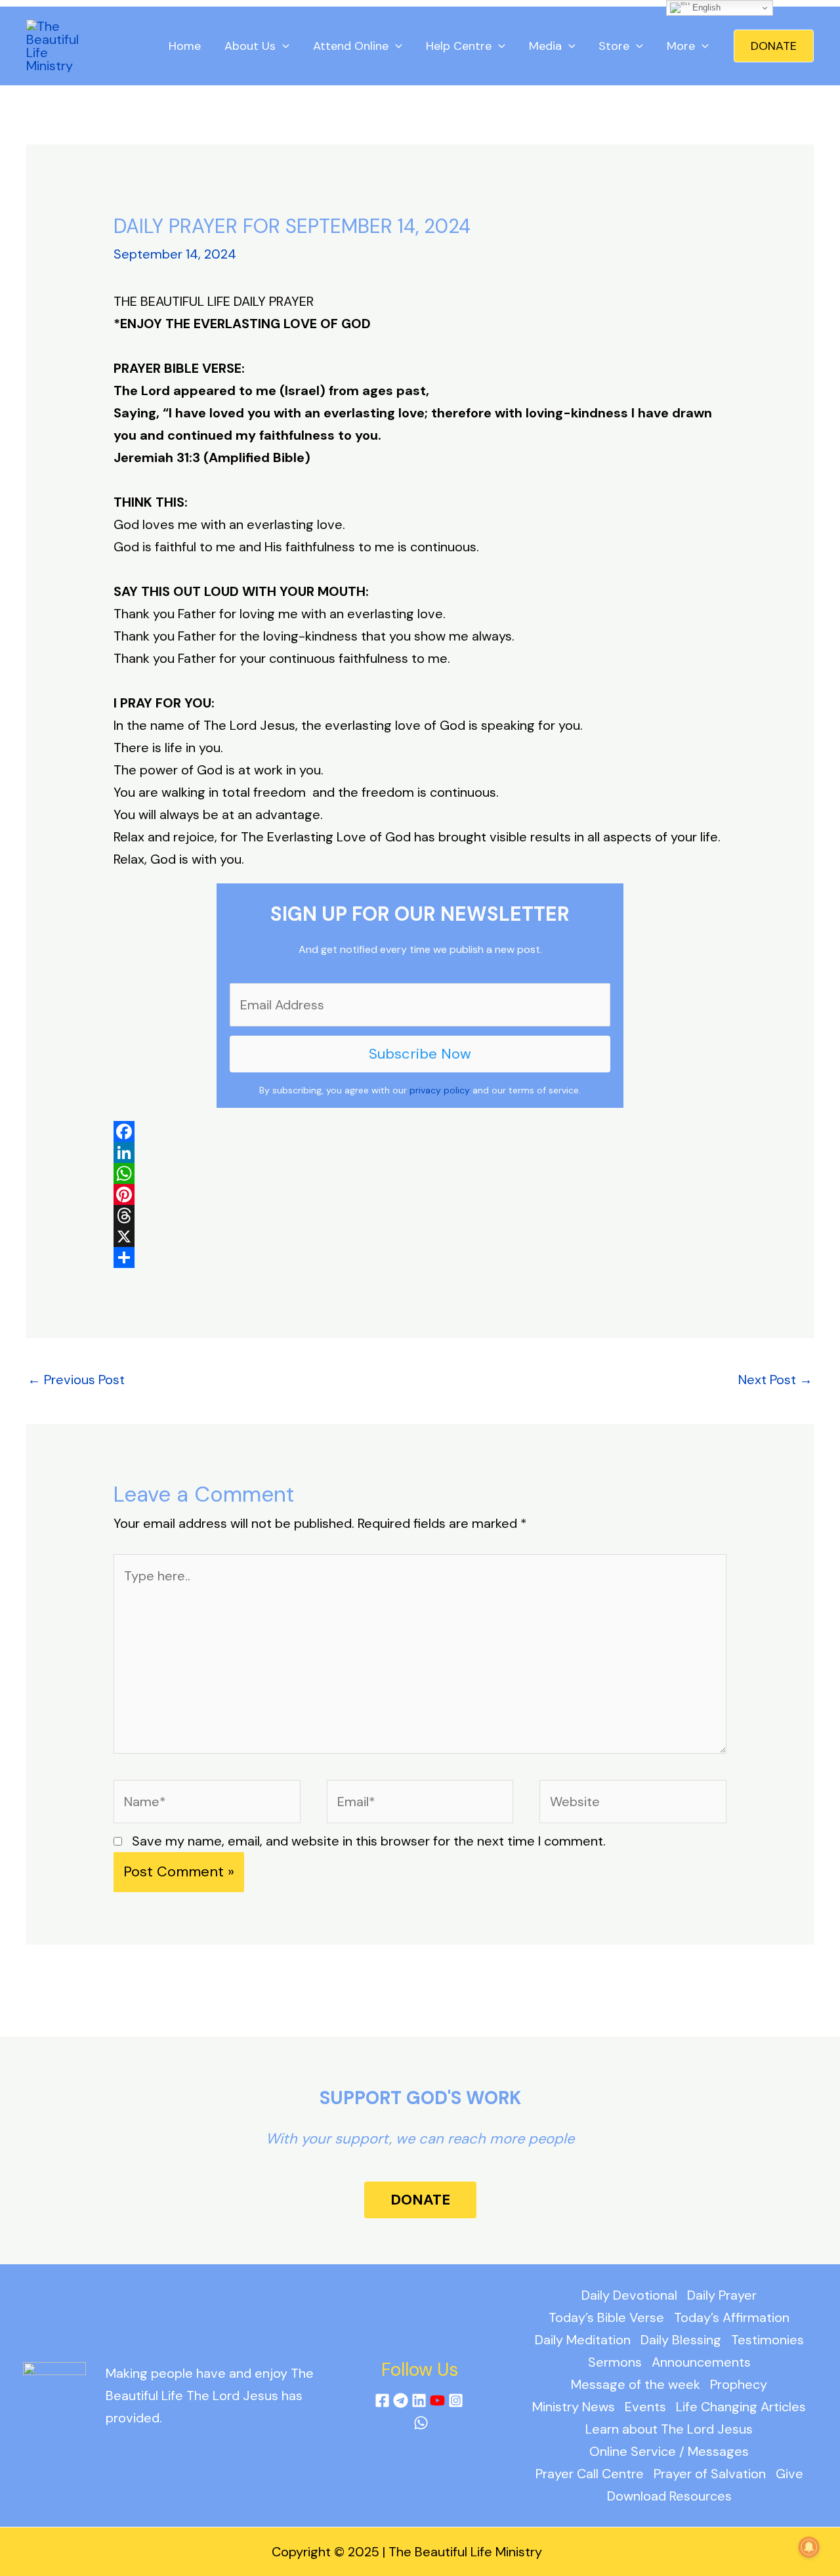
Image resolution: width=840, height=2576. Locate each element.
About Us (250, 46)
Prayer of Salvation (710, 2474)
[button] (774, 46)
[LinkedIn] (420, 1152)
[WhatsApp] (420, 1173)
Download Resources (669, 2496)
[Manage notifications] (809, 2547)
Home (185, 46)
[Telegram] (401, 2400)
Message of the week (636, 2384)
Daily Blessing (681, 2340)
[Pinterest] (420, 1194)
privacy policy (440, 1090)
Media (545, 46)
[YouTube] (437, 2400)
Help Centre (459, 46)
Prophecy (739, 2384)
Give (789, 2474)
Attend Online (351, 46)
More (681, 46)
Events (645, 2407)
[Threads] (420, 1215)
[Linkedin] (419, 2400)
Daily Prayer (722, 2295)
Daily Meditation (583, 2340)
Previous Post (76, 1380)
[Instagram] (456, 2400)
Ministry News (574, 2407)
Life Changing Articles (741, 2407)
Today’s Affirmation (732, 2317)
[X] (420, 1236)
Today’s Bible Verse (606, 2317)
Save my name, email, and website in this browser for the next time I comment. (369, 1841)
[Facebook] (420, 1131)
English (705, 8)
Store (614, 46)
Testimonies (767, 2340)
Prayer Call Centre (590, 2474)
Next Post (775, 1380)
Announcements (701, 2362)
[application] (283, 46)
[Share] (420, 1257)
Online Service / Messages (669, 2451)
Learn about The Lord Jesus (669, 2429)
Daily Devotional (629, 2295)
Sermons (615, 2362)
